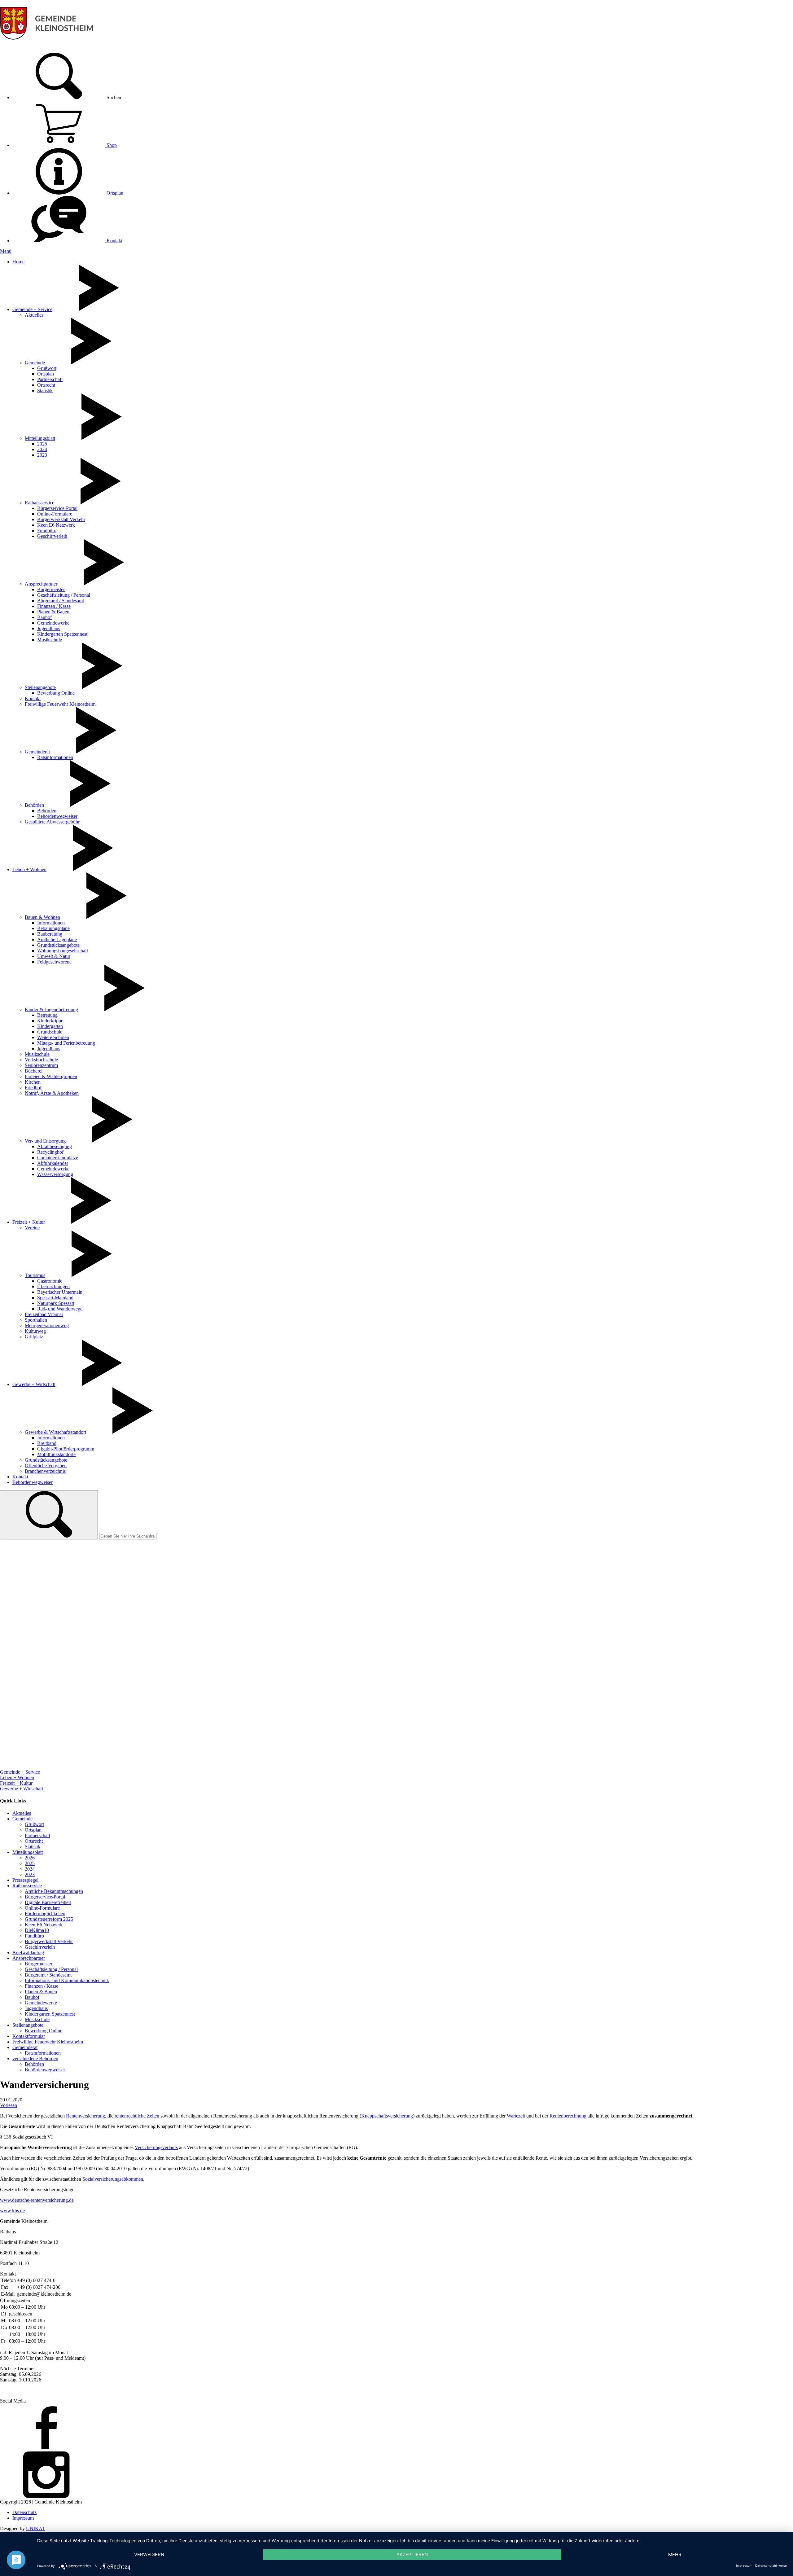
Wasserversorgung (55, 1174)
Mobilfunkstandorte (56, 1454)
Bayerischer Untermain (60, 1292)
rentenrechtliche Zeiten (137, 2116)
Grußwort (47, 368)
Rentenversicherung (85, 2116)
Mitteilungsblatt (40, 438)
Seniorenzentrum (41, 1065)
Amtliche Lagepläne (57, 939)
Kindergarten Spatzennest (62, 634)
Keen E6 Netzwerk (56, 525)
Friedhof (33, 1088)
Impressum (23, 2518)
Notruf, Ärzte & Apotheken (52, 1093)
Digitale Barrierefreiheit (48, 1902)
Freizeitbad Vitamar (44, 1314)
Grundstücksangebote (58, 945)
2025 (42, 444)
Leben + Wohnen (29, 869)
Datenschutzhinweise (771, 2565)
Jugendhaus (49, 628)
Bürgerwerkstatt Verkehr (61, 519)
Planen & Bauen (53, 612)
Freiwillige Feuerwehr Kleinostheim (60, 704)
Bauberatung (50, 934)
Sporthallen (36, 1320)
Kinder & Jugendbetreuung (51, 1009)
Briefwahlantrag (28, 1953)
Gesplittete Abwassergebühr (52, 822)
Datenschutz (24, 2512)
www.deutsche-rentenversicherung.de (37, 2200)
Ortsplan (114, 193)
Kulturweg (35, 1331)
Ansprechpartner (41, 584)
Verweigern (149, 2554)
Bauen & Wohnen (42, 917)
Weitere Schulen (53, 1037)
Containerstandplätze (58, 1158)
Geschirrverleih (52, 536)
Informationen (51, 923)
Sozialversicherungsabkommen (113, 2179)
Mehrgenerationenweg (47, 1325)
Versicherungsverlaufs (156, 2147)
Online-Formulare (55, 514)
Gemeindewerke (53, 623)
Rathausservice (39, 503)
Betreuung (47, 1015)
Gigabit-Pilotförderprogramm (66, 1449)
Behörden (34, 805)
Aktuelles (34, 315)
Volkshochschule (41, 1060)
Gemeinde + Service (32, 309)
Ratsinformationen (55, 757)
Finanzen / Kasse (54, 606)
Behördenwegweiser (57, 816)
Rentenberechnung (568, 2116)
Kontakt (114, 241)
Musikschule (50, 640)
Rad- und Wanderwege (60, 1309)
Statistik (45, 391)
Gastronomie (50, 1281)
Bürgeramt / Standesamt (61, 601)
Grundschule (50, 1032)
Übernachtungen (53, 1286)
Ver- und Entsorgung (45, 1141)
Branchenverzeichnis (45, 1471)
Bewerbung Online (56, 693)
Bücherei (34, 1071)
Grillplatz (34, 1337)
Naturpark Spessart (56, 1303)
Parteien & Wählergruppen (51, 1076)
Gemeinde (35, 363)
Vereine (32, 1228)
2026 (30, 1858)
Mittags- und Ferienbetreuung (66, 1043)
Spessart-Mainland (55, 1298)
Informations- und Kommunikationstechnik (67, 1980)
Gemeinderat (37, 752)
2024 (42, 449)
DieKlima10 (37, 1930)
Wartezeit (516, 2116)
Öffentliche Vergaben (46, 1466)
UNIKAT (35, 2528)
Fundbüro (47, 531)
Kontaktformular (29, 2036)
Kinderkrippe (50, 1021)
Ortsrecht (46, 385)
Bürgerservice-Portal (57, 508)
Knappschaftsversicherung (387, 2116)
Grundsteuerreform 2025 (49, 1919)
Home (18, 262)
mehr (675, 2554)
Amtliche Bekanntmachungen (54, 1891)
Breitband (47, 1443)
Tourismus (35, 1275)
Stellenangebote (40, 687)
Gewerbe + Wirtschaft (34, 1384)
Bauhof (44, 617)
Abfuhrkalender (53, 1163)
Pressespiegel (25, 1880)
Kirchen (33, 1082)
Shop (111, 145)
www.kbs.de (12, 2211)
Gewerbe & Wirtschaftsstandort (55, 1432)
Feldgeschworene (54, 962)
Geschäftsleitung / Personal (64, 595)
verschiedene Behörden (35, 2058)
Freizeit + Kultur (29, 1222)
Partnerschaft (50, 379)
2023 (42, 455)
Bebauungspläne (53, 928)
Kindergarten (50, 1026)
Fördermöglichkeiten (45, 1913)
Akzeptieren (412, 2554)
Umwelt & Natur (54, 956)
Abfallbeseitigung (55, 1146)
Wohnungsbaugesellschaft (63, 951)
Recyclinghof (50, 1152)
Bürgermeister (51, 589)
